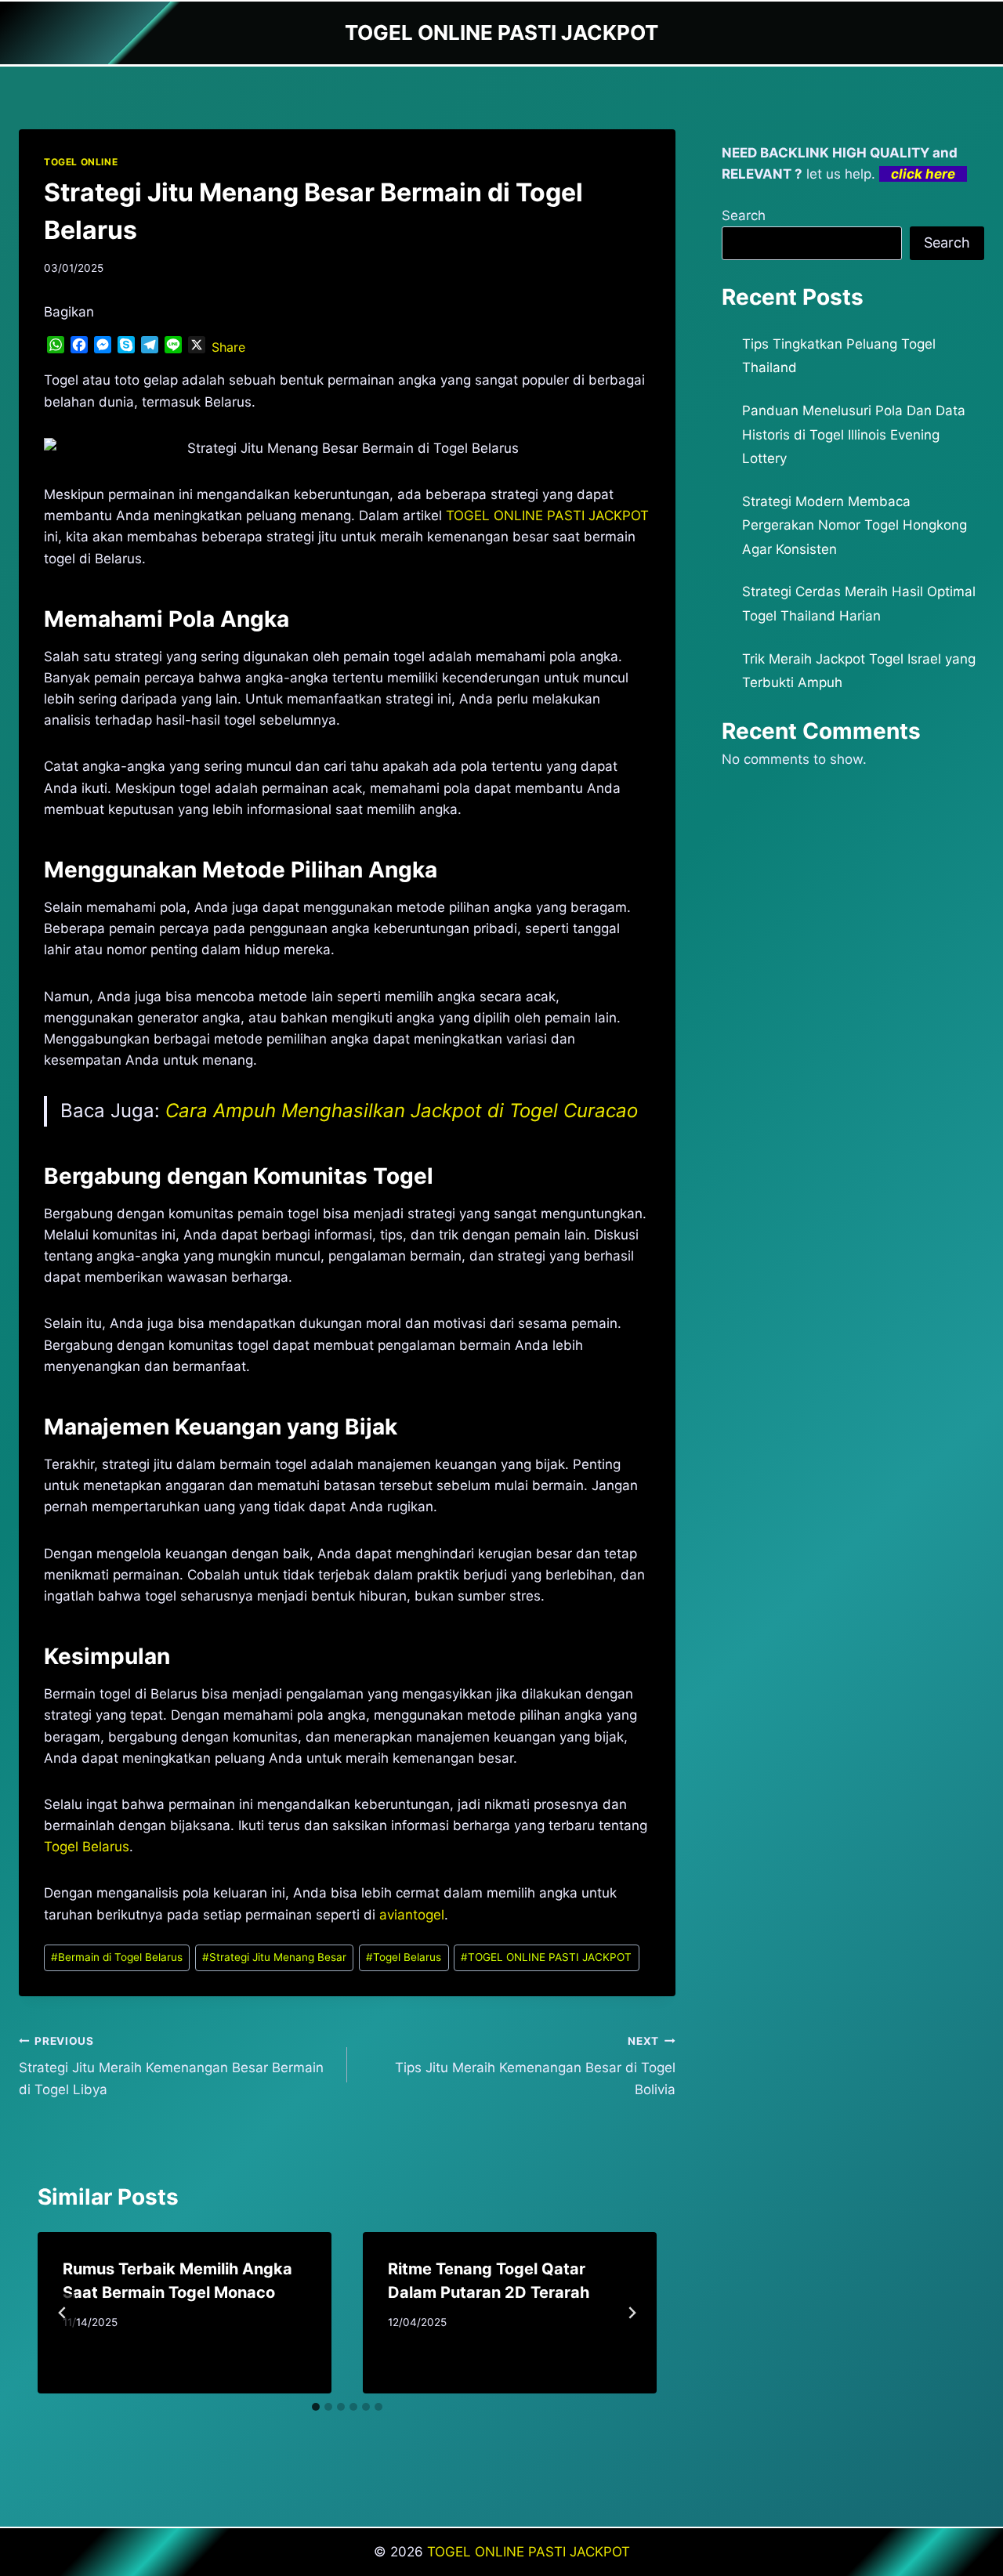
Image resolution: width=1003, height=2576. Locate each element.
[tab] (316, 2407)
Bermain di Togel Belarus (117, 1957)
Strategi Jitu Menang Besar (274, 1957)
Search (744, 215)
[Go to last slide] (63, 2313)
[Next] (632, 2313)
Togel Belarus (87, 1847)
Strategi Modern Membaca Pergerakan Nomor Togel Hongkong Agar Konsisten (855, 525)
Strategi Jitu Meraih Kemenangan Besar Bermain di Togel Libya (171, 2066)
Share (228, 347)
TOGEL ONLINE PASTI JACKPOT (546, 1957)
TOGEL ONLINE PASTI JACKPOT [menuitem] (547, 516)
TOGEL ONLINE (81, 162)
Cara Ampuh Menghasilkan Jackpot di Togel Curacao (402, 1111)
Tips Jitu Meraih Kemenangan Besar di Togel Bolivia (535, 2066)
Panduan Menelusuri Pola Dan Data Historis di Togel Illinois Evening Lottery (854, 434)
